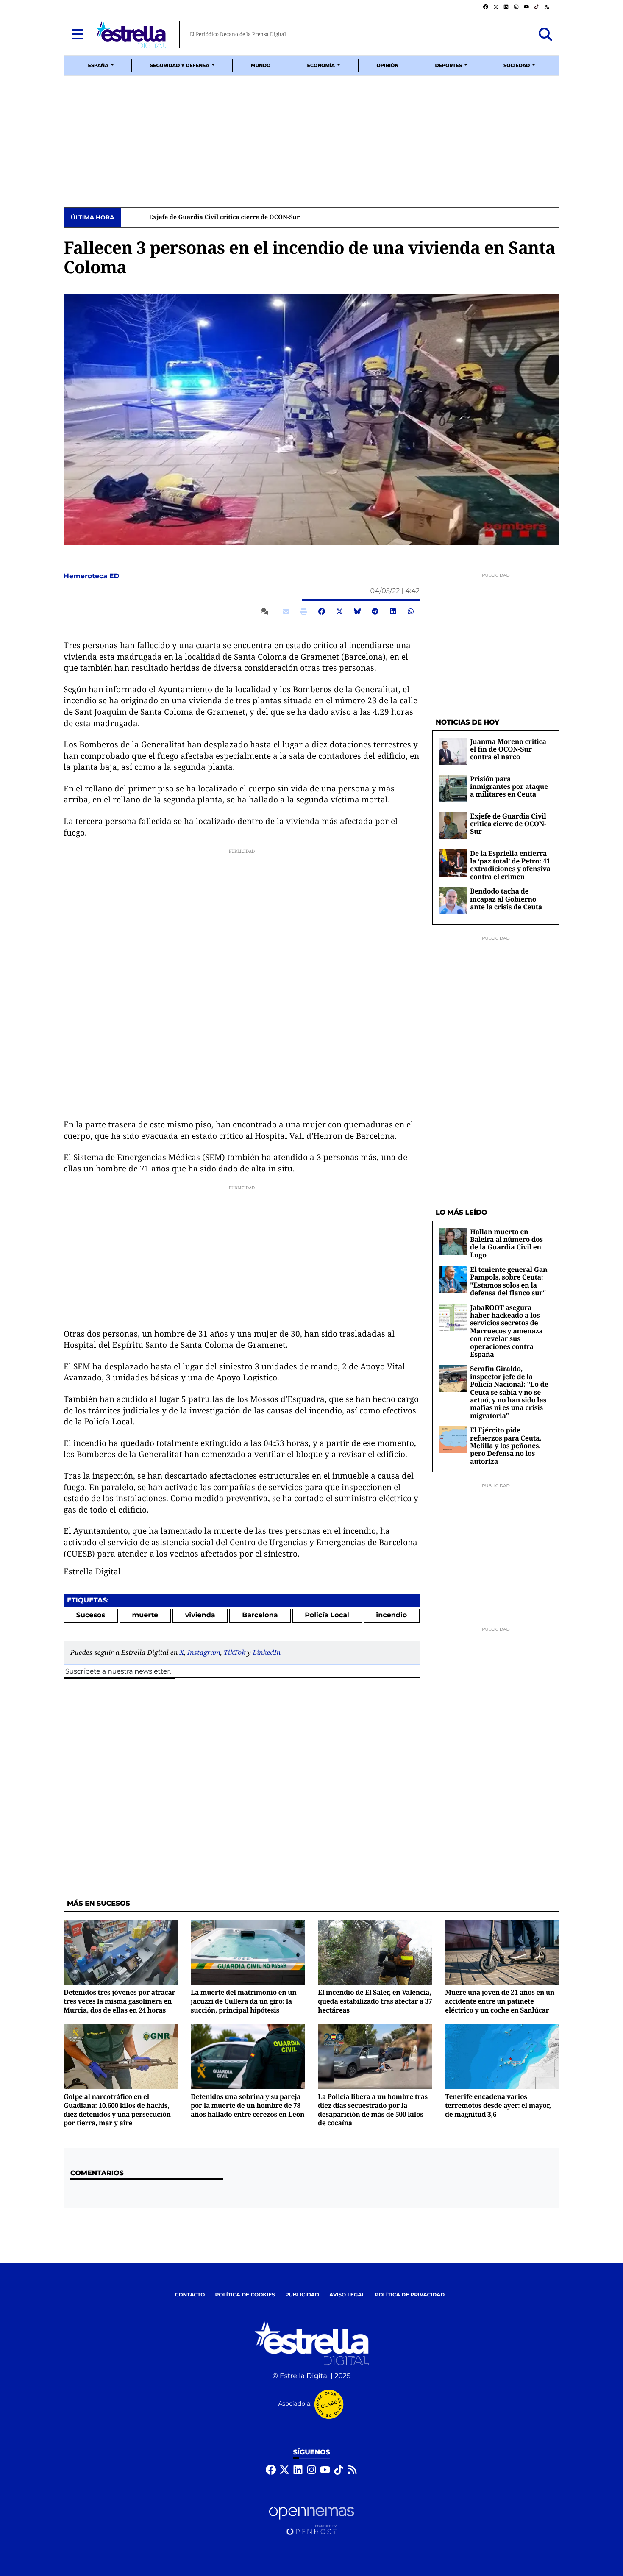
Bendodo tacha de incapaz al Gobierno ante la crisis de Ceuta (506, 899)
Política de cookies (245, 2295)
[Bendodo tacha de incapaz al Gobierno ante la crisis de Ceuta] (453, 901)
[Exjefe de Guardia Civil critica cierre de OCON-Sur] (453, 826)
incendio (391, 1615)
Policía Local (327, 1615)
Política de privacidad (410, 2295)
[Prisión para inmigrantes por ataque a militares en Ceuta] (453, 788)
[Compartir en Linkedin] (393, 611)
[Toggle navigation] (78, 35)
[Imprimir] (304, 611)
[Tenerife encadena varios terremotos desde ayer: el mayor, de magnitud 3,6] (502, 2056)
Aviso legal (347, 2295)
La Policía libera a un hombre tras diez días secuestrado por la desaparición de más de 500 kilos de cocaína (373, 2110)
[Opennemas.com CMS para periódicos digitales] (311, 2521)
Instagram (204, 1652)
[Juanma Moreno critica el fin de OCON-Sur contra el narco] (453, 751)
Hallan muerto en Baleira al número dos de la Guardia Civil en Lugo (506, 1243)
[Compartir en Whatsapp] (411, 611)
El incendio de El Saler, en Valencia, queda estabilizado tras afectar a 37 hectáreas (375, 2001)
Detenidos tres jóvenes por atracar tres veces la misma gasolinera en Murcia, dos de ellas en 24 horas (120, 2001)
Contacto (190, 2295)
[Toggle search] (545, 35)
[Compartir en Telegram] (375, 611)
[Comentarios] (267, 611)
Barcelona (260, 1615)
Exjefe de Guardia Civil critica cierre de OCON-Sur (200, 217)
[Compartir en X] (339, 611)
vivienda (200, 1615)
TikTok (235, 1652)
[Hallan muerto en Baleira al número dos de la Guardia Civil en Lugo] (453, 1241)
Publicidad (302, 2295)
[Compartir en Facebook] (322, 611)
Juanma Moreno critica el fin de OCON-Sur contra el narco (508, 749)
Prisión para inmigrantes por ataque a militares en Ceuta (509, 787)
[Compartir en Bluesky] (357, 611)
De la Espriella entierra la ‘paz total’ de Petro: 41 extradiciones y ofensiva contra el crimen (510, 865)
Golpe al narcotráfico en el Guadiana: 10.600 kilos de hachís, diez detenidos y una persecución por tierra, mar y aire (117, 2110)
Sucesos (91, 1615)
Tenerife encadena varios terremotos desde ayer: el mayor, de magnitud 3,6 (498, 2105)
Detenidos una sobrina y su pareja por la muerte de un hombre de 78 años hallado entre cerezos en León (248, 2105)
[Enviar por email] (286, 611)
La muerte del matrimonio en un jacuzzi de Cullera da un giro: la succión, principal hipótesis (243, 2001)
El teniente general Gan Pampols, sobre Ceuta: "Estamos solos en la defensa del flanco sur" (509, 1281)
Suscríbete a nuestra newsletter (117, 1672)
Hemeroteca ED (92, 576)
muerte (145, 1615)
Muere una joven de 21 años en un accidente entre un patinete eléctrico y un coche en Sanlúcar (500, 2001)
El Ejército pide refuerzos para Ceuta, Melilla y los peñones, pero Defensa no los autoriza (506, 1446)
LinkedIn (267, 1652)
